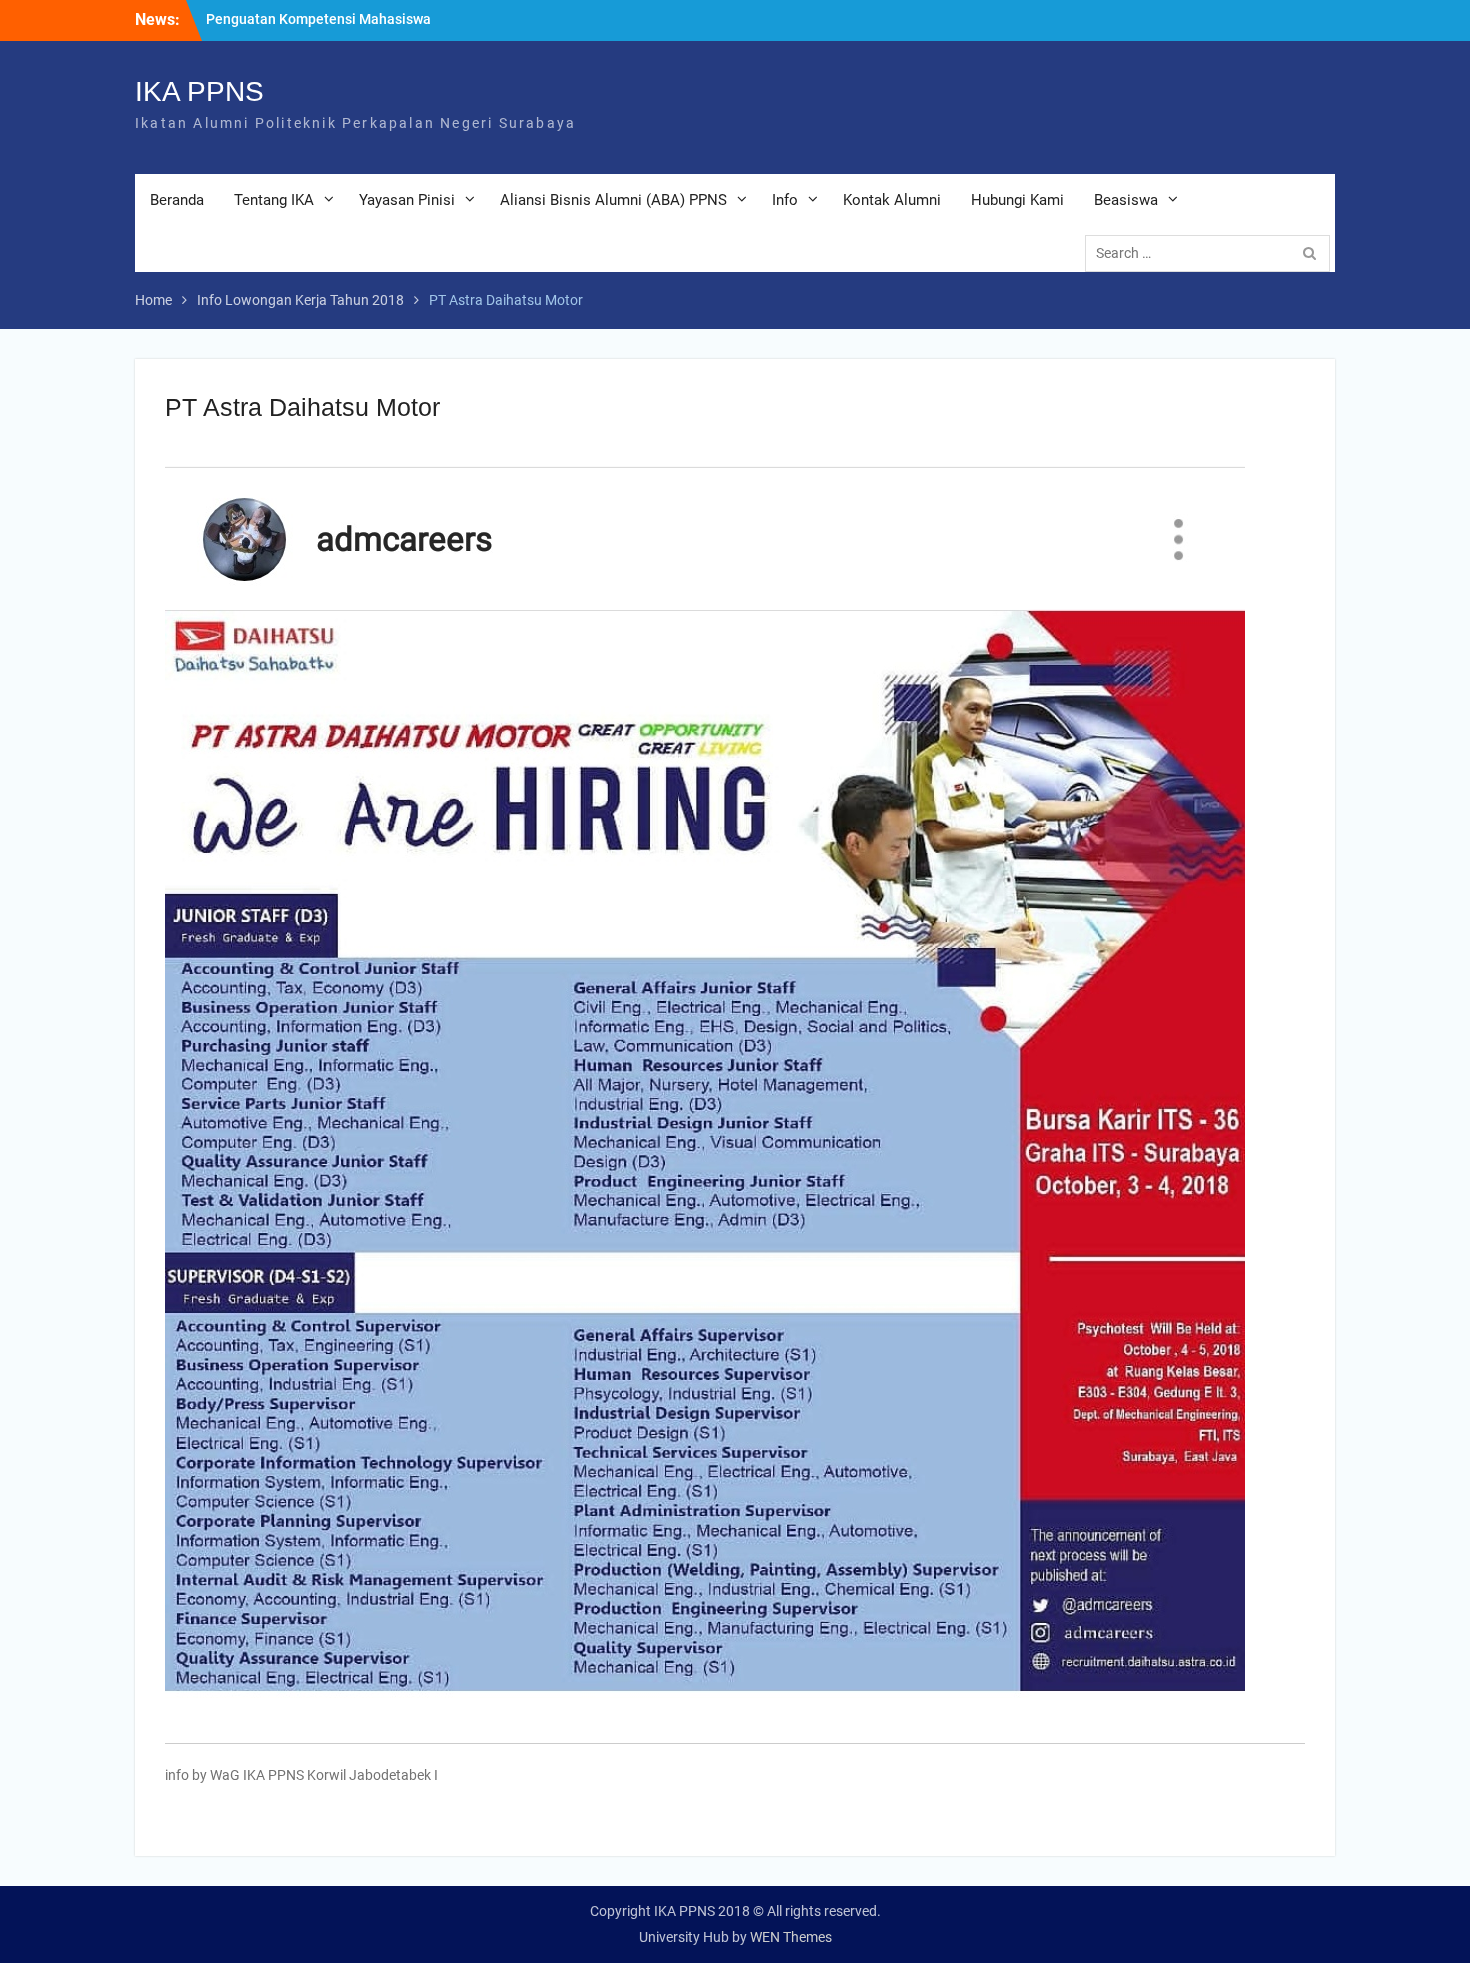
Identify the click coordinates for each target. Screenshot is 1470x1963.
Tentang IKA (274, 200)
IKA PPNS (199, 91)
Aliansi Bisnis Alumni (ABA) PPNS (613, 200)
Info (785, 200)
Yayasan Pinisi (407, 200)
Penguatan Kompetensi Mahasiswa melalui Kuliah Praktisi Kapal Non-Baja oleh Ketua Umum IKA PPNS (329, 30)
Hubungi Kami (1017, 200)
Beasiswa (1126, 200)
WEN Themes (791, 1937)
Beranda (177, 200)
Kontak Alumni (892, 200)
